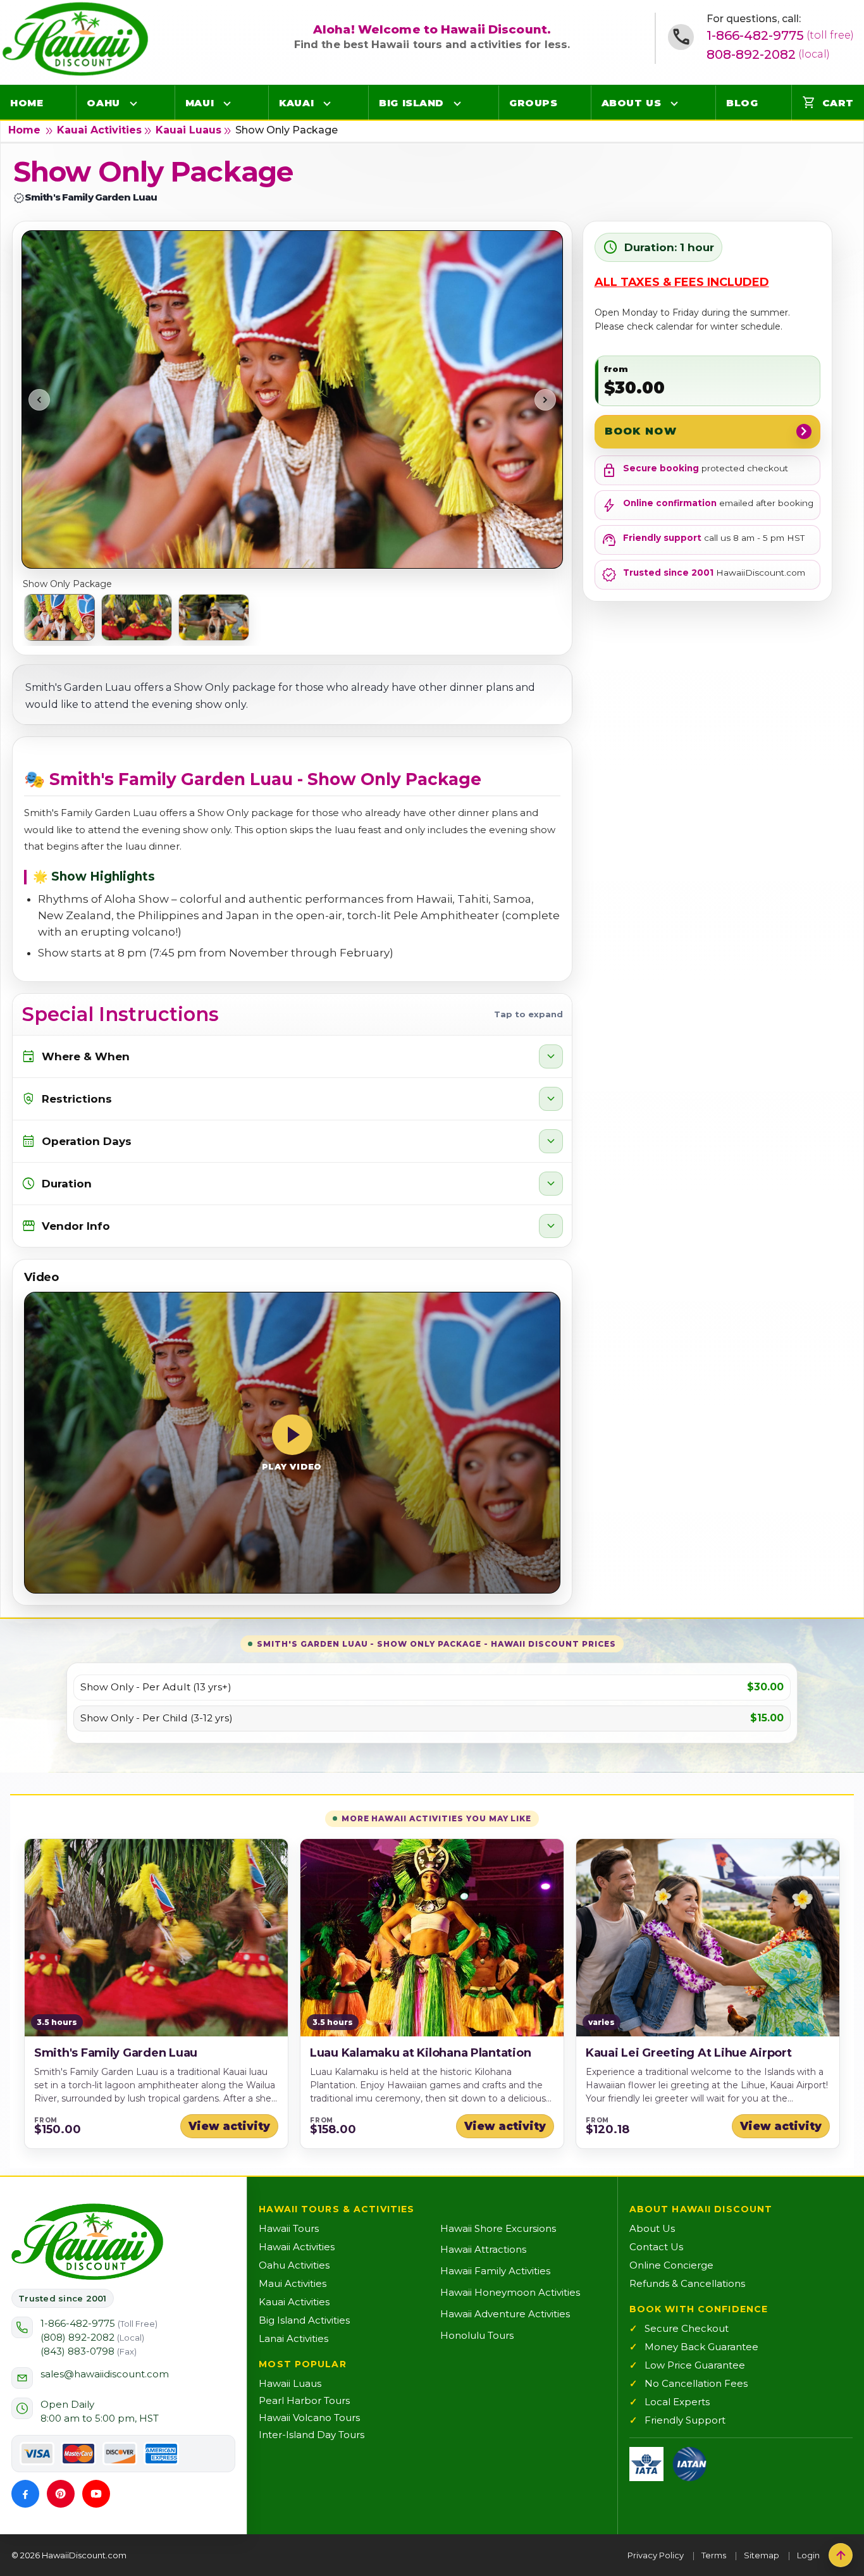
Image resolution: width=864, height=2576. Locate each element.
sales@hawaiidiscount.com (105, 2374)
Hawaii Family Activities (495, 2271)
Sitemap (762, 2555)
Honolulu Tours (477, 2335)
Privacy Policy (656, 2555)
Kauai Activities (99, 130)
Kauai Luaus (188, 130)
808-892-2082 (768, 54)
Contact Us (656, 2247)
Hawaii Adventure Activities (505, 2314)
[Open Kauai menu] (327, 103)
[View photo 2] (137, 617)
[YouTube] (96, 2494)
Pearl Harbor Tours (304, 2400)
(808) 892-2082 (92, 2337)
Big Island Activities (304, 2320)
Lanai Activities (293, 2338)
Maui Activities (293, 2283)
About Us (631, 103)
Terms (714, 2555)
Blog (742, 103)
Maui (200, 103)
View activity (229, 2126)
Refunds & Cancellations (687, 2283)
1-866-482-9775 (780, 35)
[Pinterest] (61, 2494)
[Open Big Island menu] (457, 103)
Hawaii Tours (289, 2228)
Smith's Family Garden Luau (116, 2053)
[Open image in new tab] (292, 399)
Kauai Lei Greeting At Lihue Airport (689, 2053)
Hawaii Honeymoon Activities (510, 2292)
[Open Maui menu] (227, 103)
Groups (533, 103)
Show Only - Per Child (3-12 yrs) (157, 1718)
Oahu (103, 103)
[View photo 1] (59, 617)
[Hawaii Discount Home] (87, 2242)
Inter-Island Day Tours (312, 2435)
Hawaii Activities (297, 2247)
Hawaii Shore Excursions (498, 2228)
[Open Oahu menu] (133, 103)
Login (808, 2555)
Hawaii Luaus (290, 2383)
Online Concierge (671, 2265)
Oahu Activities (294, 2265)
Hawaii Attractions (483, 2249)
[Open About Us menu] (674, 103)
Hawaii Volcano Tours (309, 2418)
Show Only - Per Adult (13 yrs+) (156, 1687)
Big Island (411, 103)
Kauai (296, 103)
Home (27, 103)
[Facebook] (25, 2494)
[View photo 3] (214, 617)
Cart (828, 102)
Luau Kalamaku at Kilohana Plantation (420, 2053)
